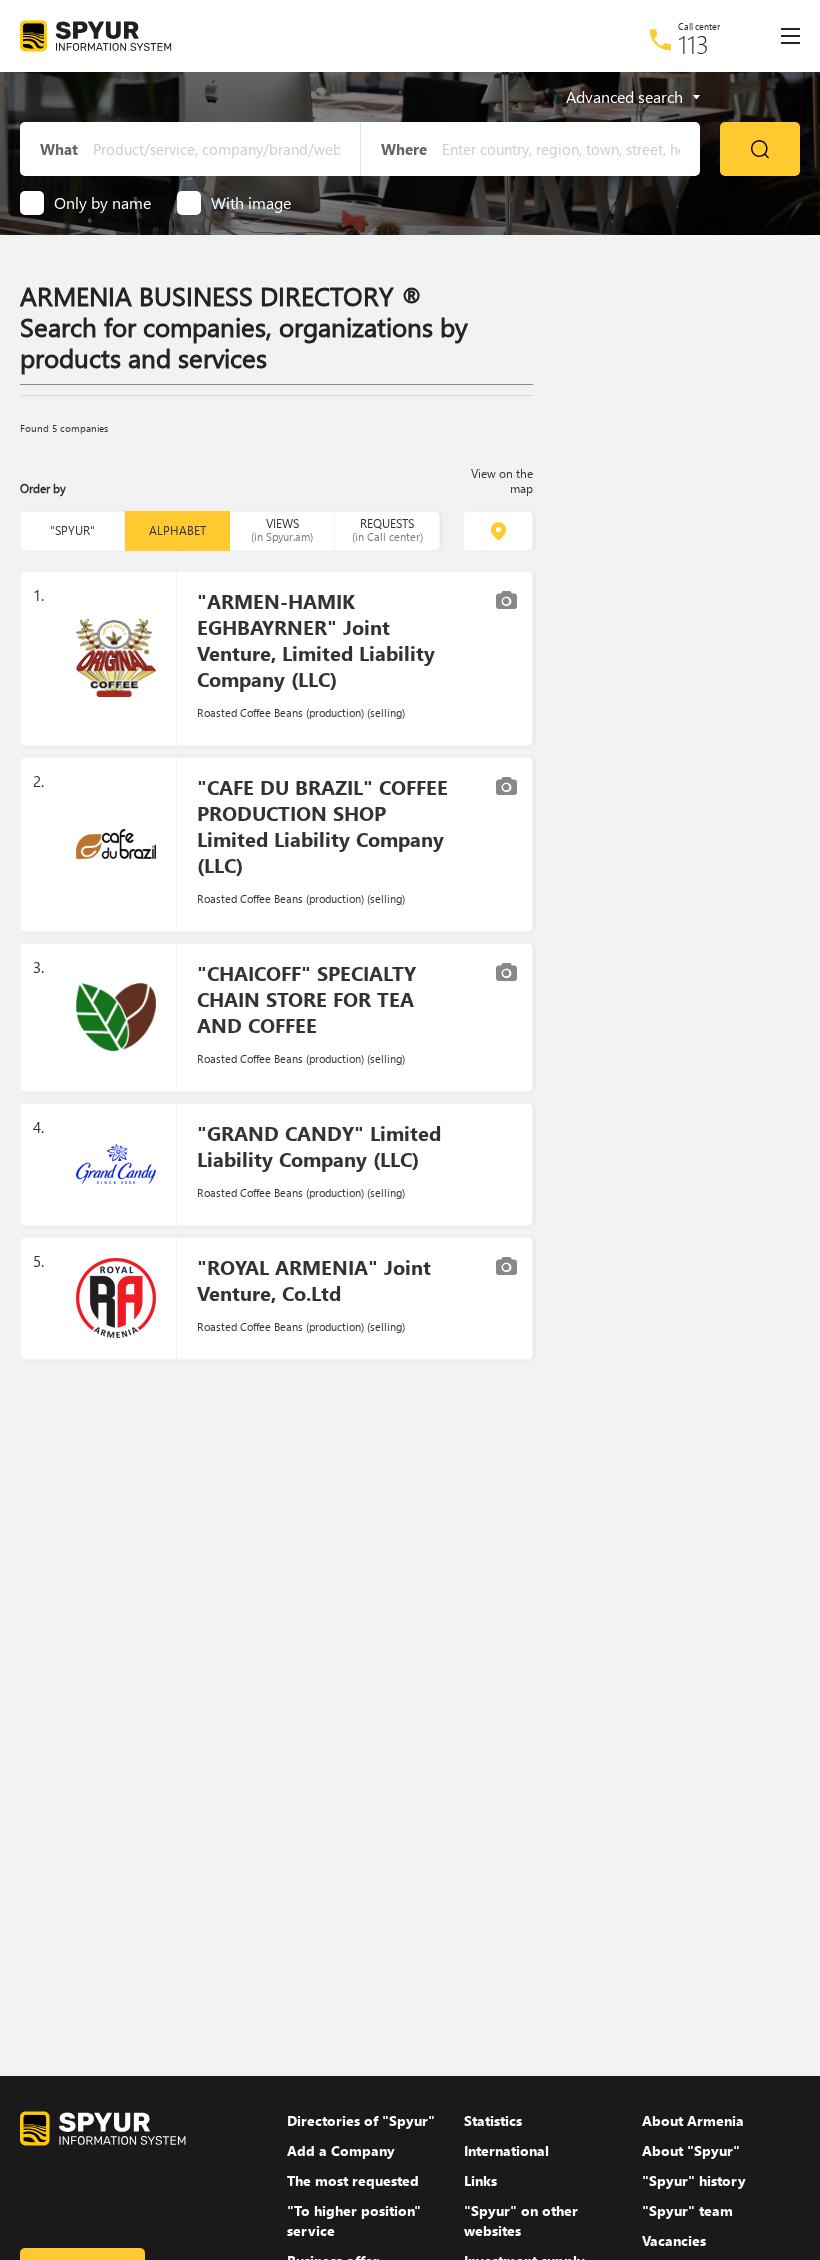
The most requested (353, 2180)
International (506, 2150)
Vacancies (674, 2240)
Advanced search (624, 97)
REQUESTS (387, 529)
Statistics (493, 2120)
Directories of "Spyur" (361, 2120)
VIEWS (282, 529)
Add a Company (341, 2150)
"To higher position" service (354, 2220)
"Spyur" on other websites (521, 2220)
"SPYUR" (72, 530)
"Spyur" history (694, 2180)
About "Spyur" (691, 2150)
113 (693, 44)
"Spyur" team (687, 2210)
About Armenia (693, 2120)
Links (480, 2180)
